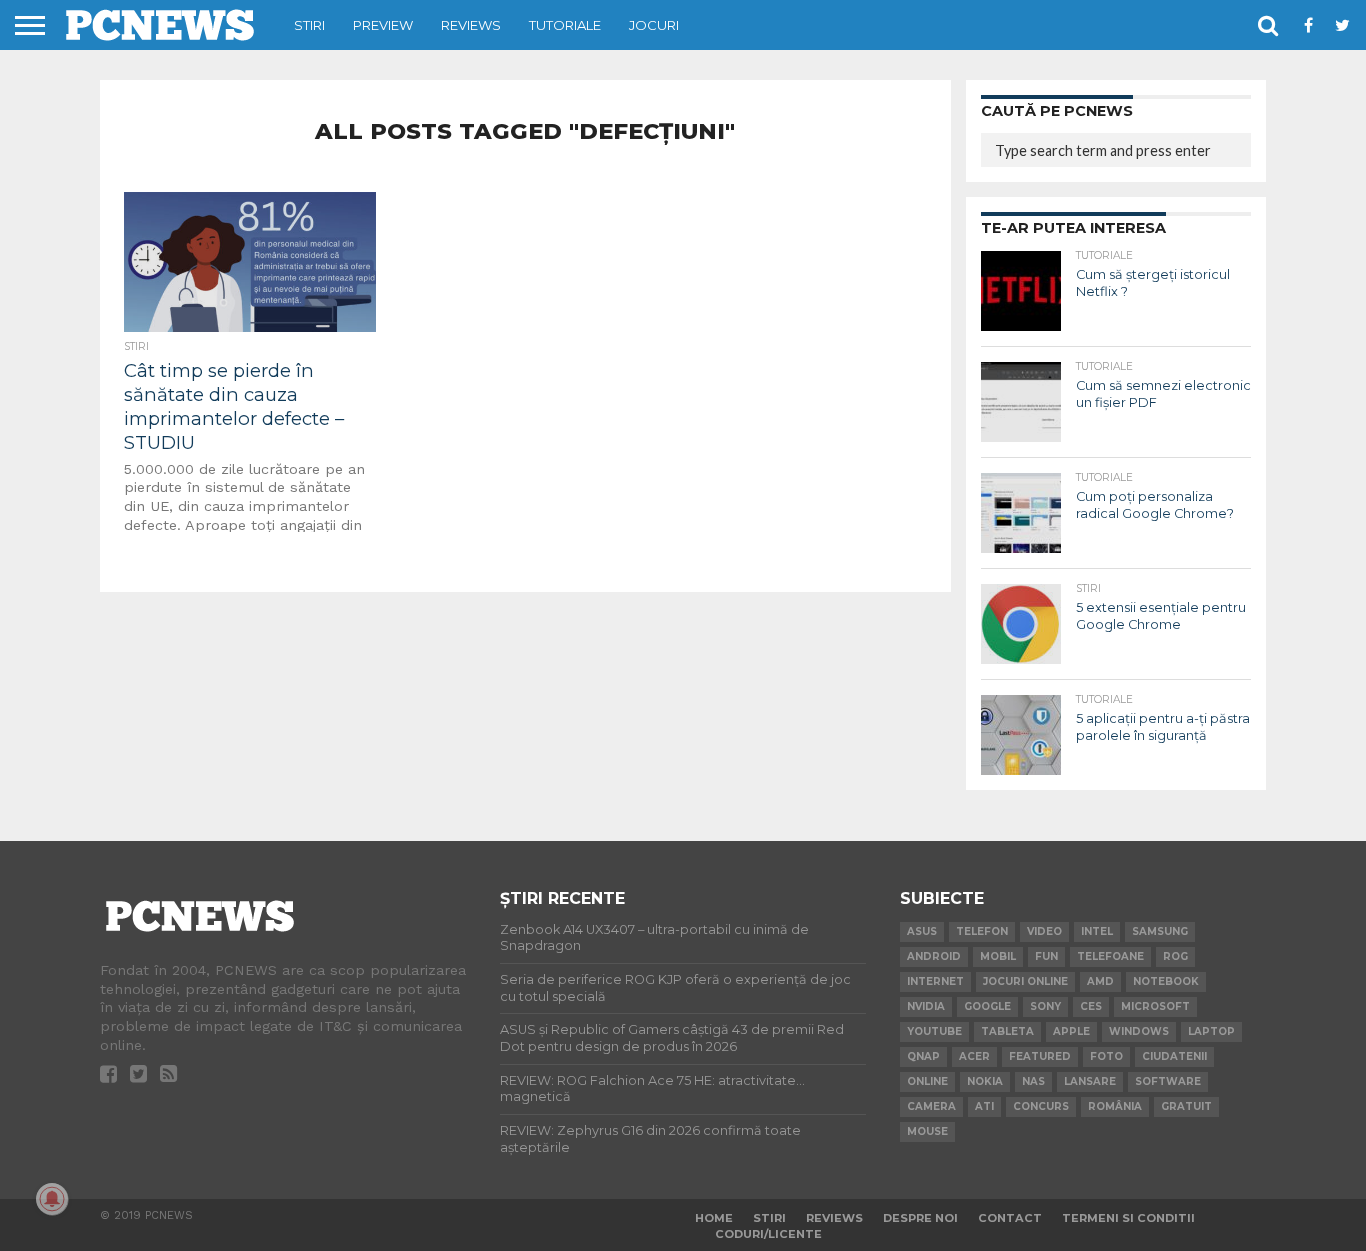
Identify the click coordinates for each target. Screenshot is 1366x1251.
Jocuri (654, 25)
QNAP (923, 1056)
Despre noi (920, 1218)
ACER (974, 1056)
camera (931, 1106)
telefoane (1110, 956)
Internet (935, 981)
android (934, 956)
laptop (1211, 1031)
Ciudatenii (1174, 1056)
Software (1168, 1081)
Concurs (1041, 1106)
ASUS (922, 931)
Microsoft (1155, 1006)
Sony (1045, 1006)
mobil (998, 956)
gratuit (1186, 1106)
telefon (982, 931)
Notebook (1166, 981)
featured (1040, 1056)
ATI (984, 1106)
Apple (1071, 1031)
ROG (1175, 956)
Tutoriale (565, 25)
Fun (1046, 956)
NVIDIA (926, 1006)
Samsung (1160, 931)
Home (714, 1218)
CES (1091, 1006)
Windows (1139, 1031)
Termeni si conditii (1128, 1218)
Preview (383, 25)
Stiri (309, 25)
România (1115, 1106)
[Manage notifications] (52, 1199)
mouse (927, 1131)
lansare (1090, 1081)
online (927, 1081)
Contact (1010, 1218)
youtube (934, 1031)
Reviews (471, 25)
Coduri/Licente (768, 1234)
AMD (1100, 981)
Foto (1106, 1056)
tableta (1007, 1031)
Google (987, 1006)
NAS (1033, 1081)
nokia (985, 1081)
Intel (1097, 931)
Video (1044, 931)
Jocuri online (1025, 981)
